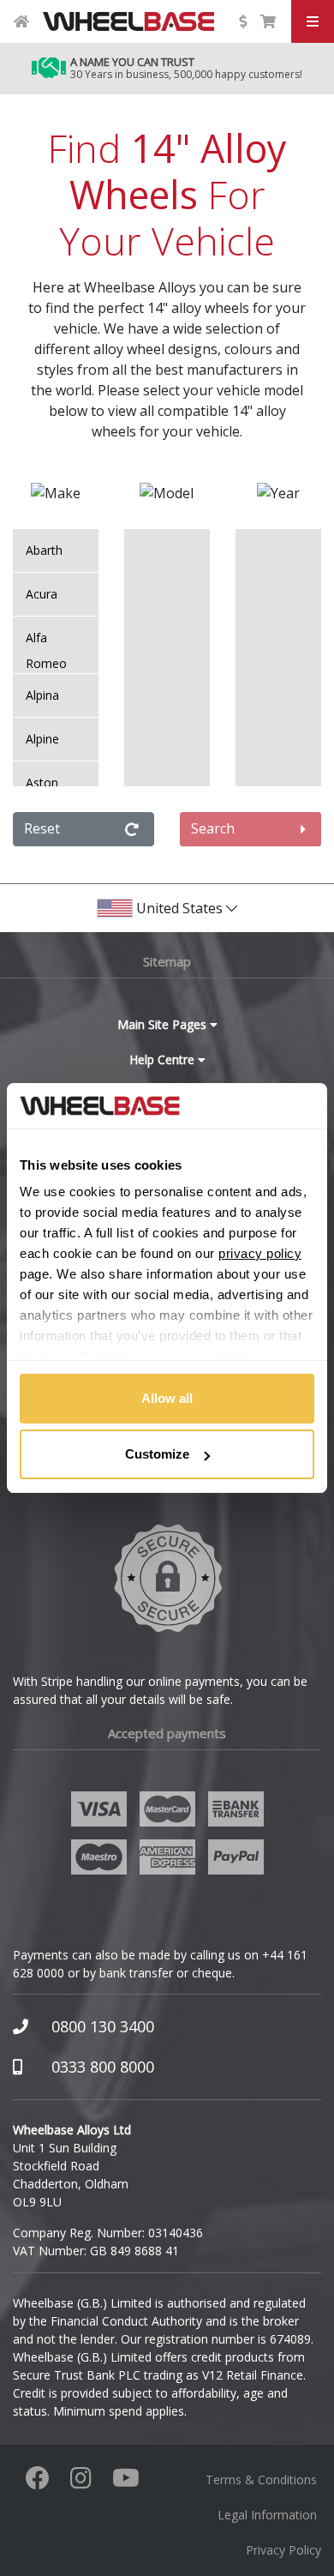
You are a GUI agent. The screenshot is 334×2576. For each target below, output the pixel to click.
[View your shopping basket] (268, 21)
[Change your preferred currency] (242, 21)
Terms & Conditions (261, 2480)
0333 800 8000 (103, 2067)
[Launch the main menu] (313, 21)
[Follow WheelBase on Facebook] (38, 2482)
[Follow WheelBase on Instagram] (81, 2482)
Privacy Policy (283, 2550)
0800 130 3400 (103, 2026)
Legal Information (267, 2515)
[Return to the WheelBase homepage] (21, 21)
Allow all (167, 1398)
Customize (157, 1454)
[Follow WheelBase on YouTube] (126, 2482)
